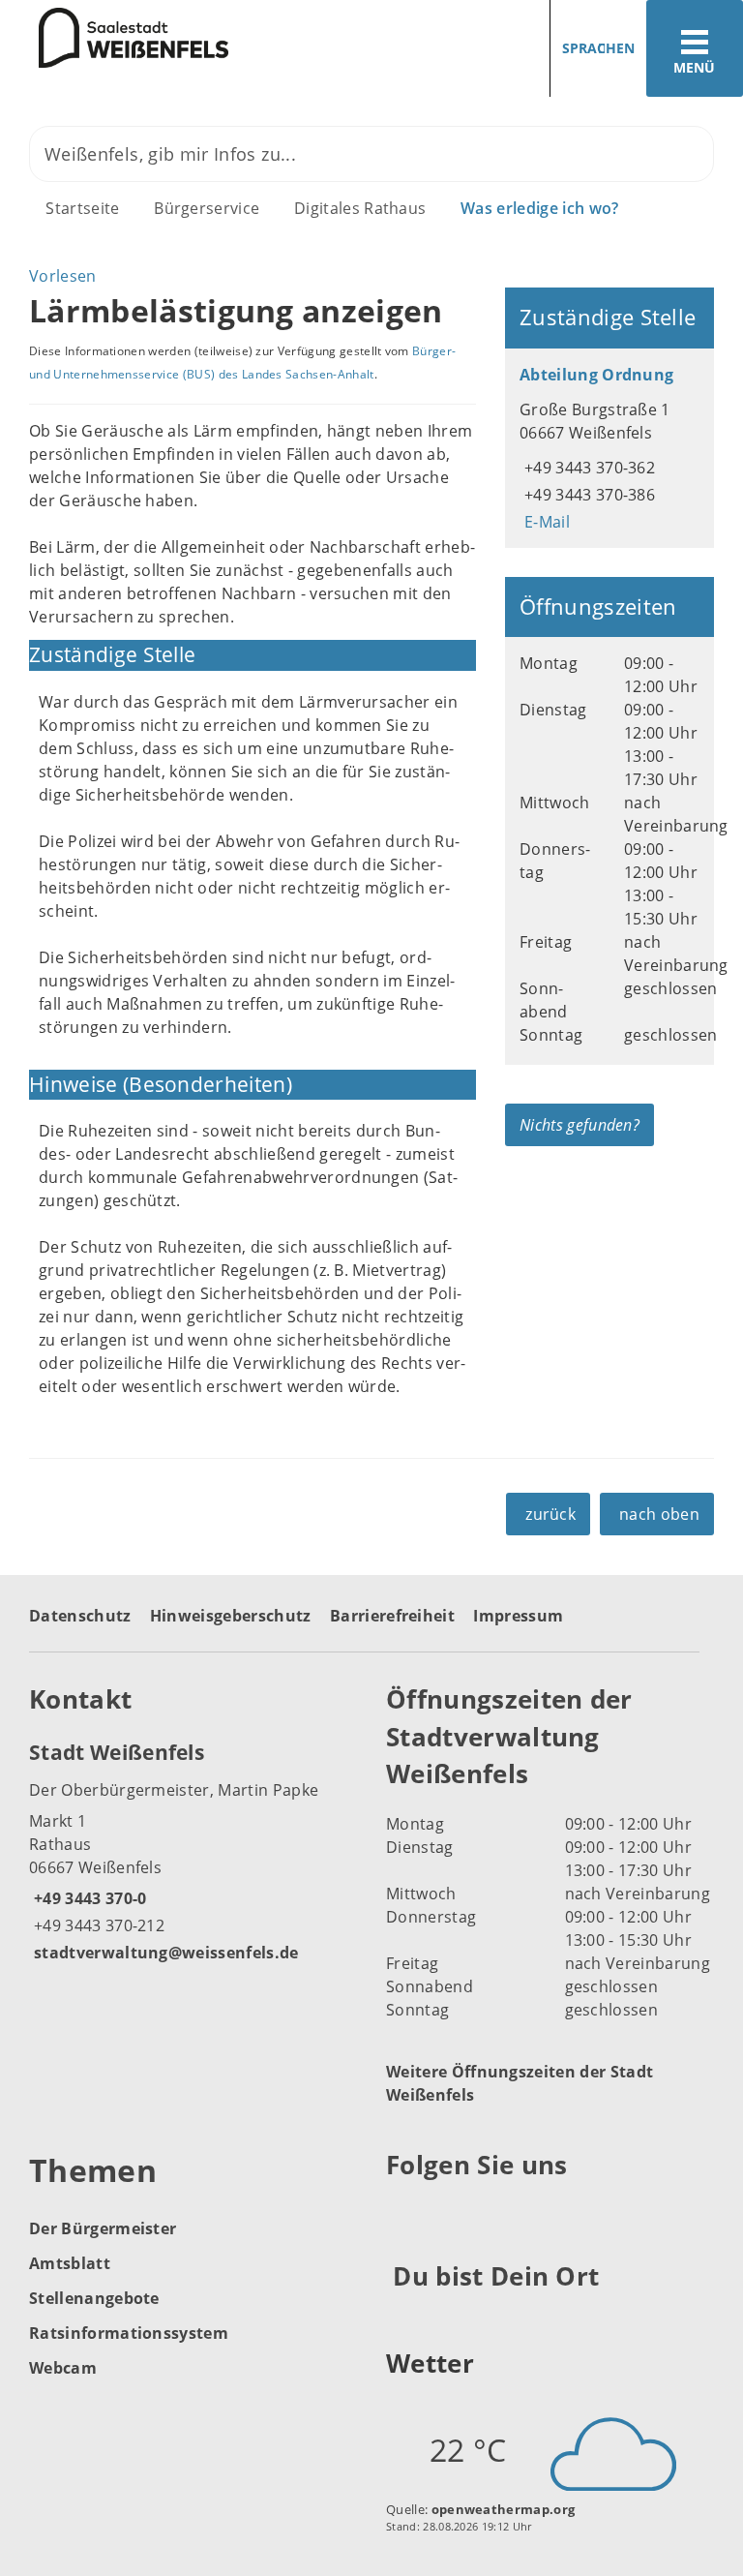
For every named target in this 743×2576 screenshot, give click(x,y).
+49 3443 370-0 (88, 1898)
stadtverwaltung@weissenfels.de (164, 1953)
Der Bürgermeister (103, 2228)
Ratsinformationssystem (129, 2333)
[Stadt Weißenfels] (193, 1851)
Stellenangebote (94, 2298)
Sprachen (598, 48)
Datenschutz (80, 1616)
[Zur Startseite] (114, 38)
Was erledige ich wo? (539, 208)
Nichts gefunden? (580, 1125)
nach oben (659, 1514)
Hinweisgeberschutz (231, 1616)
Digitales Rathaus (360, 208)
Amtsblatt (70, 2263)
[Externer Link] (404, 2212)
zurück (550, 1514)
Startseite (82, 208)
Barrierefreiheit (392, 1616)
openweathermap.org (504, 2509)
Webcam (63, 2368)
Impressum (518, 1616)
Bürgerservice (207, 208)
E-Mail (545, 522)
